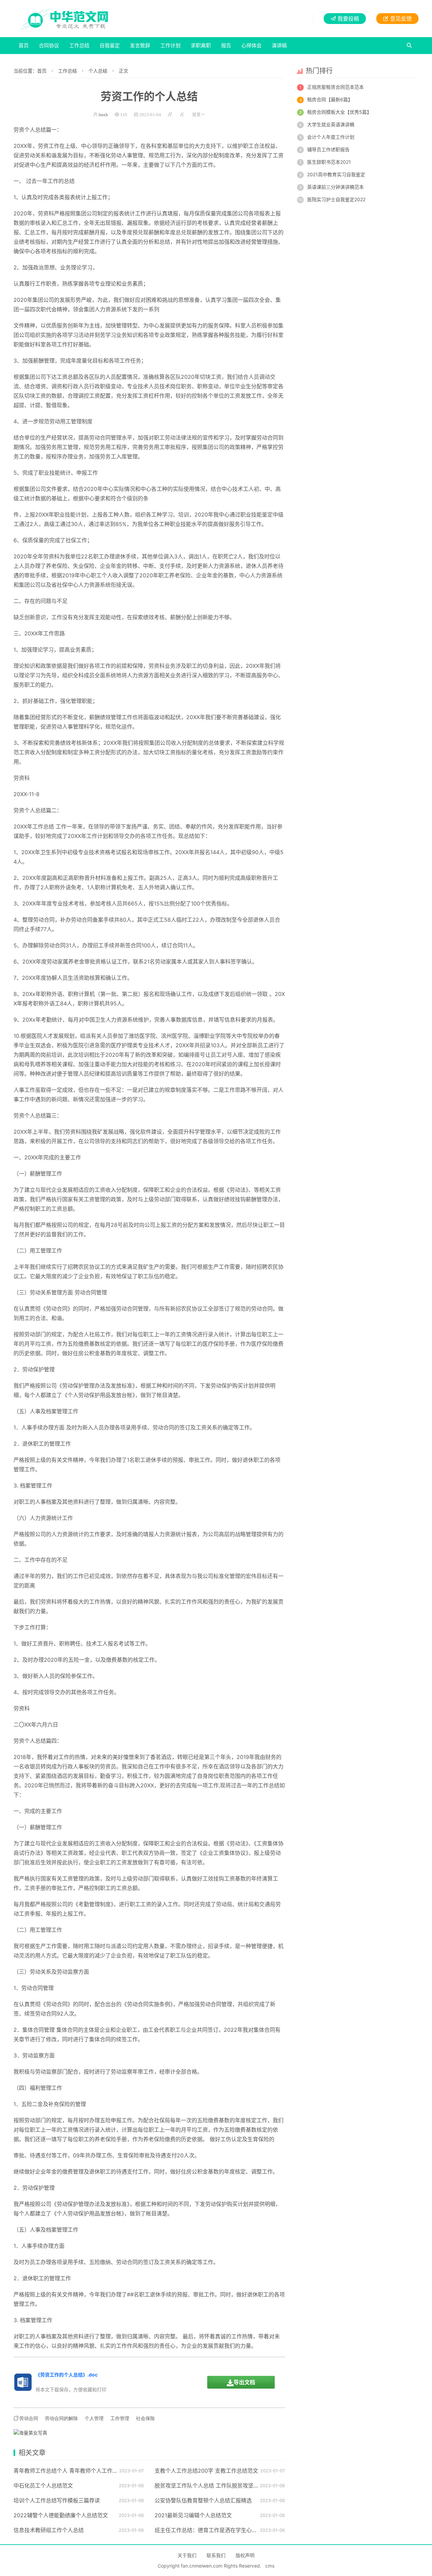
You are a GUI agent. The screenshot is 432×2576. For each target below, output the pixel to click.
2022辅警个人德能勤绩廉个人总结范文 (61, 2515)
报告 (226, 45)
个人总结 (98, 71)
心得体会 (251, 45)
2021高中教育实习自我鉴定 (336, 174)
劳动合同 (100, 438)
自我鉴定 (110, 45)
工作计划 (170, 45)
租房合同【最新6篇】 (330, 99)
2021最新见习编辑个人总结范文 (193, 2515)
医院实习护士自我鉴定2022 (336, 199)
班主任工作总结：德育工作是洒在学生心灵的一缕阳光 (219, 2530)
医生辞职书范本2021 (329, 162)
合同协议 (49, 45)
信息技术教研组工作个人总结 (49, 2530)
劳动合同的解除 (61, 2418)
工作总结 (79, 45)
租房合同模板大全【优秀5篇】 (339, 112)
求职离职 (201, 45)
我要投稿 (348, 19)
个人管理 (94, 2418)
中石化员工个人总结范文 (43, 2486)
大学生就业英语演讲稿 (331, 124)
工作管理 (120, 2418)
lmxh (103, 115)
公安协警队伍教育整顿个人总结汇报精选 (203, 2500)
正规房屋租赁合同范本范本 (335, 87)
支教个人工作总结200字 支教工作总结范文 (206, 2471)
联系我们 (216, 2555)
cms (270, 2566)
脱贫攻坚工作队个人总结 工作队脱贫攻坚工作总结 (215, 2486)
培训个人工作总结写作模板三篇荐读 (57, 2500)
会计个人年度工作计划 (331, 137)
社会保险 (145, 2418)
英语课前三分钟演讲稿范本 (335, 187)
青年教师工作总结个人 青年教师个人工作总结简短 (74, 2471)
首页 (24, 45)
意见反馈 (401, 19)
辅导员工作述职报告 (328, 149)
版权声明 (245, 2555)
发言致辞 (140, 45)
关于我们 (187, 2555)
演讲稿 (279, 45)
